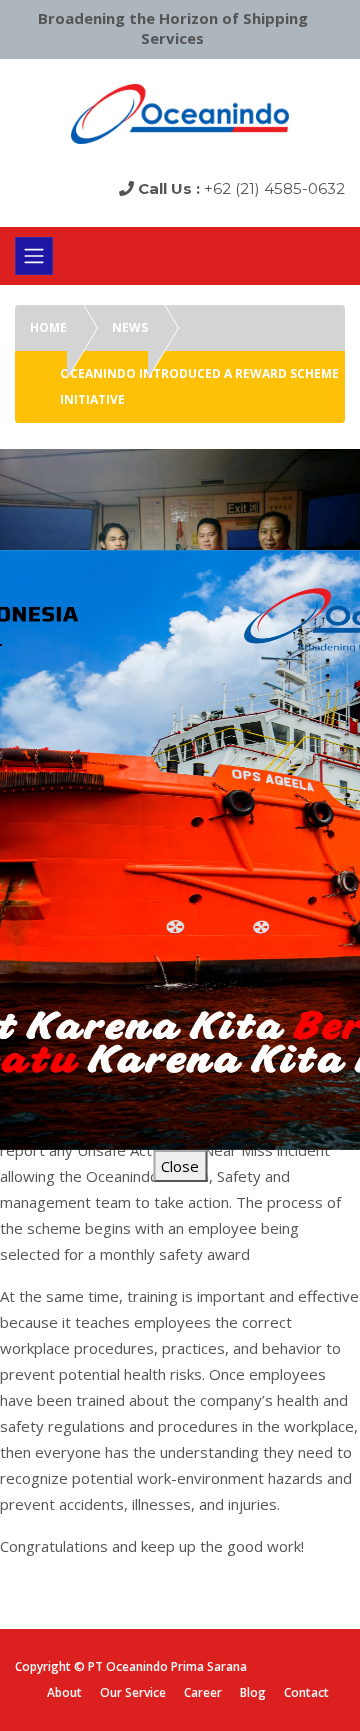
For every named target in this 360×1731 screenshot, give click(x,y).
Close (180, 1166)
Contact (306, 1692)
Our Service (133, 1692)
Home (48, 327)
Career (203, 1692)
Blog (253, 1692)
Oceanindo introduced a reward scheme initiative (199, 386)
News (130, 327)
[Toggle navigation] (34, 256)
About (64, 1692)
